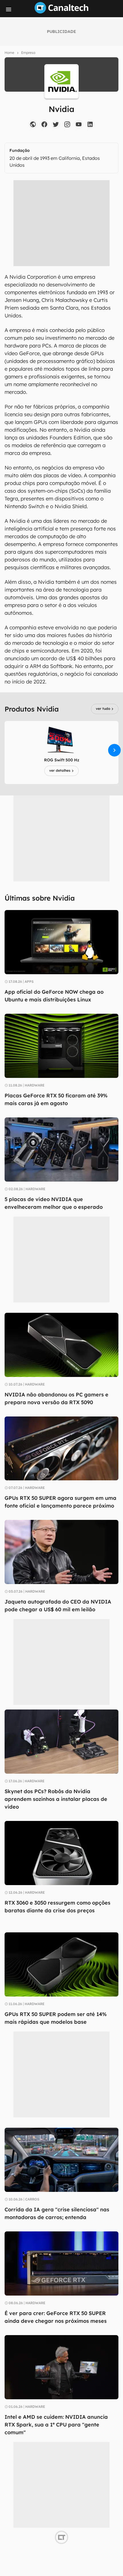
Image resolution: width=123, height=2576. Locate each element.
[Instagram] (67, 124)
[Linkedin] (90, 124)
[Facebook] (44, 124)
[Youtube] (79, 124)
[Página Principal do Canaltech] (61, 12)
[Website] (33, 124)
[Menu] (9, 9)
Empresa (28, 53)
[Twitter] (56, 124)
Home (9, 53)
